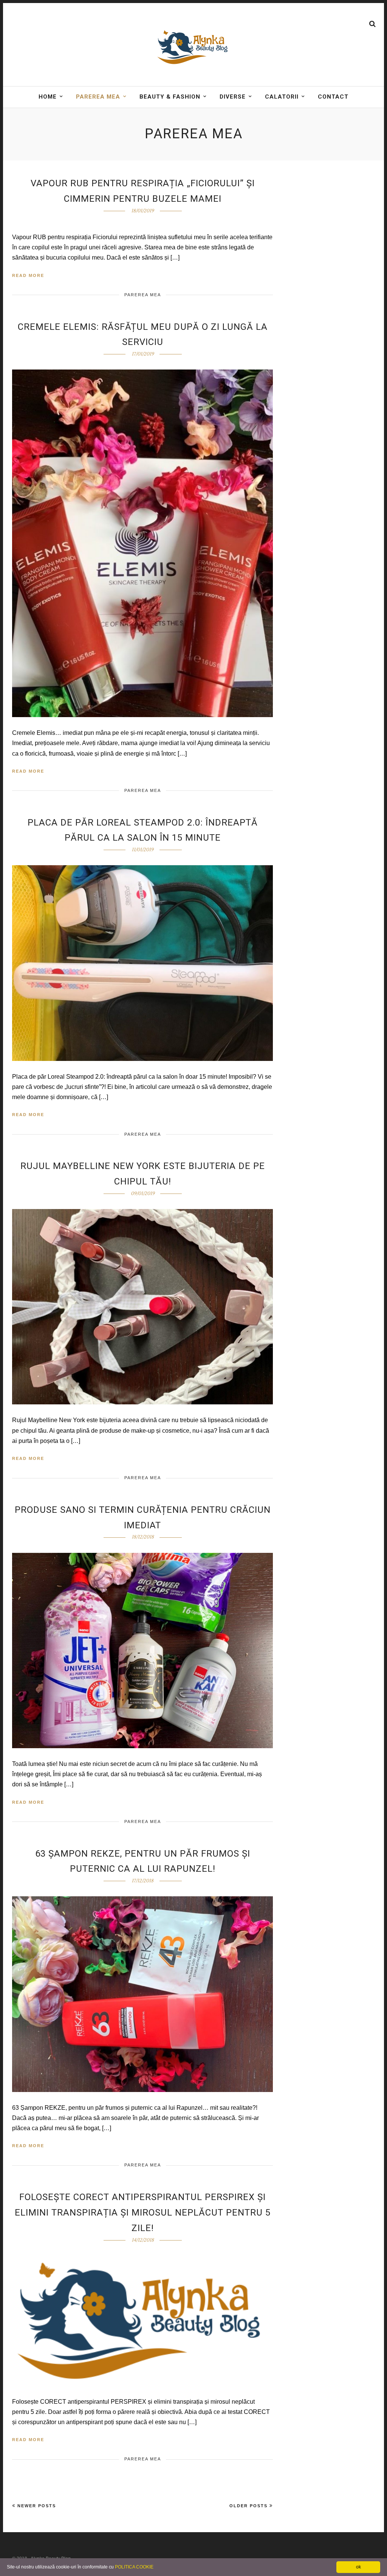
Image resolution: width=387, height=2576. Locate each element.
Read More (28, 275)
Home (48, 97)
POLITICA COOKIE (134, 2567)
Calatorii (282, 97)
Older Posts (248, 2506)
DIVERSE (233, 97)
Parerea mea (98, 97)
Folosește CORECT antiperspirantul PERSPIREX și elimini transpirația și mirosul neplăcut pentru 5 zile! (143, 2213)
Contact (333, 97)
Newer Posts (37, 2506)
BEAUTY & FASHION (170, 97)
